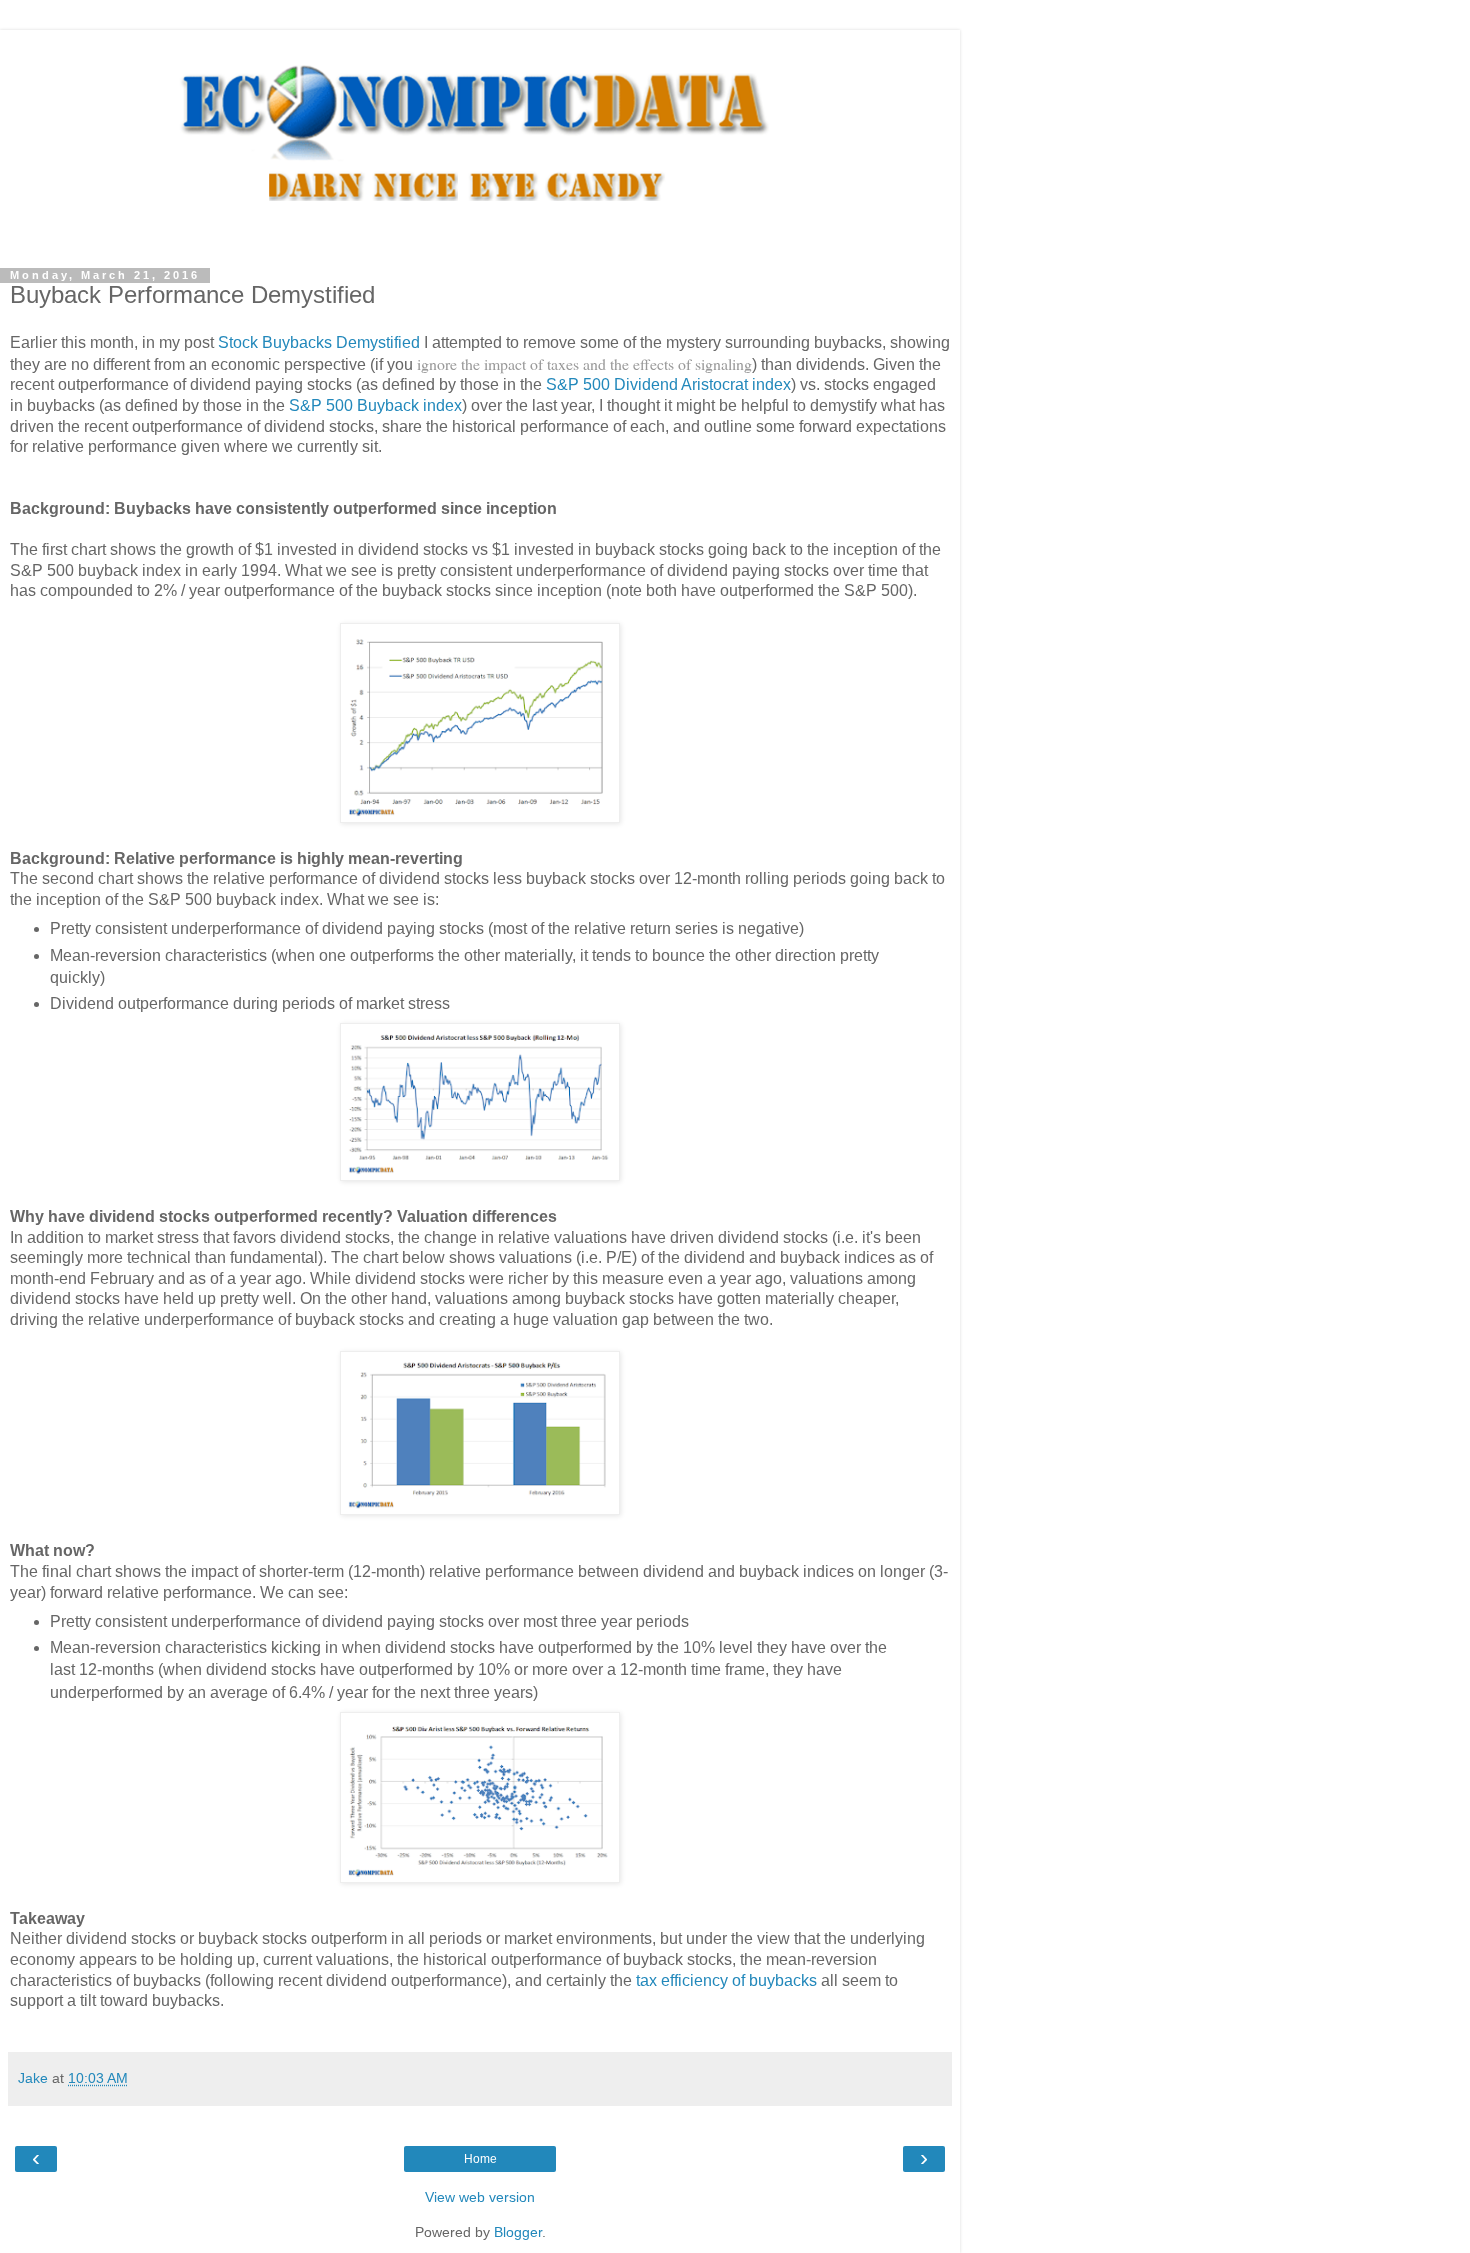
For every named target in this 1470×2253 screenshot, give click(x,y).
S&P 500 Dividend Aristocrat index (668, 384)
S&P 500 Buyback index (375, 405)
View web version (480, 2197)
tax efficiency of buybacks (726, 1980)
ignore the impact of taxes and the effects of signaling (584, 363)
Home (480, 2159)
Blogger (518, 2232)
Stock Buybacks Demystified (319, 342)
